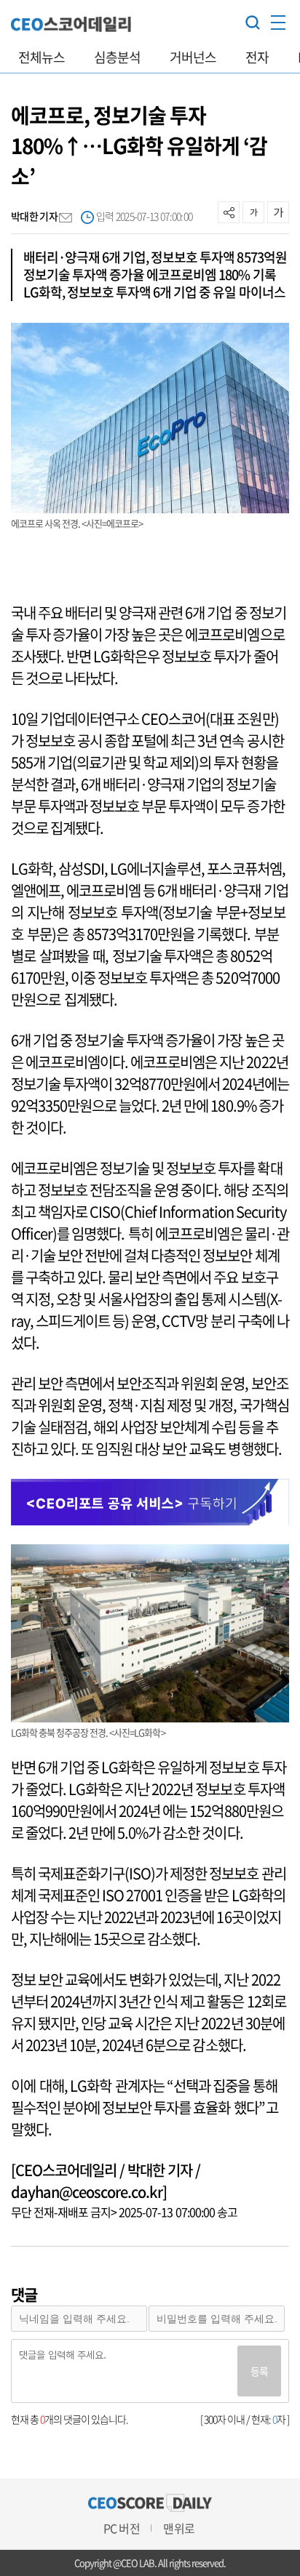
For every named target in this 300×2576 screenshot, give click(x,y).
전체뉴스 (42, 57)
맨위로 (178, 2528)
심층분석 (117, 57)
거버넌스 (193, 57)
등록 (259, 2371)
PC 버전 (121, 2528)
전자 (257, 57)
